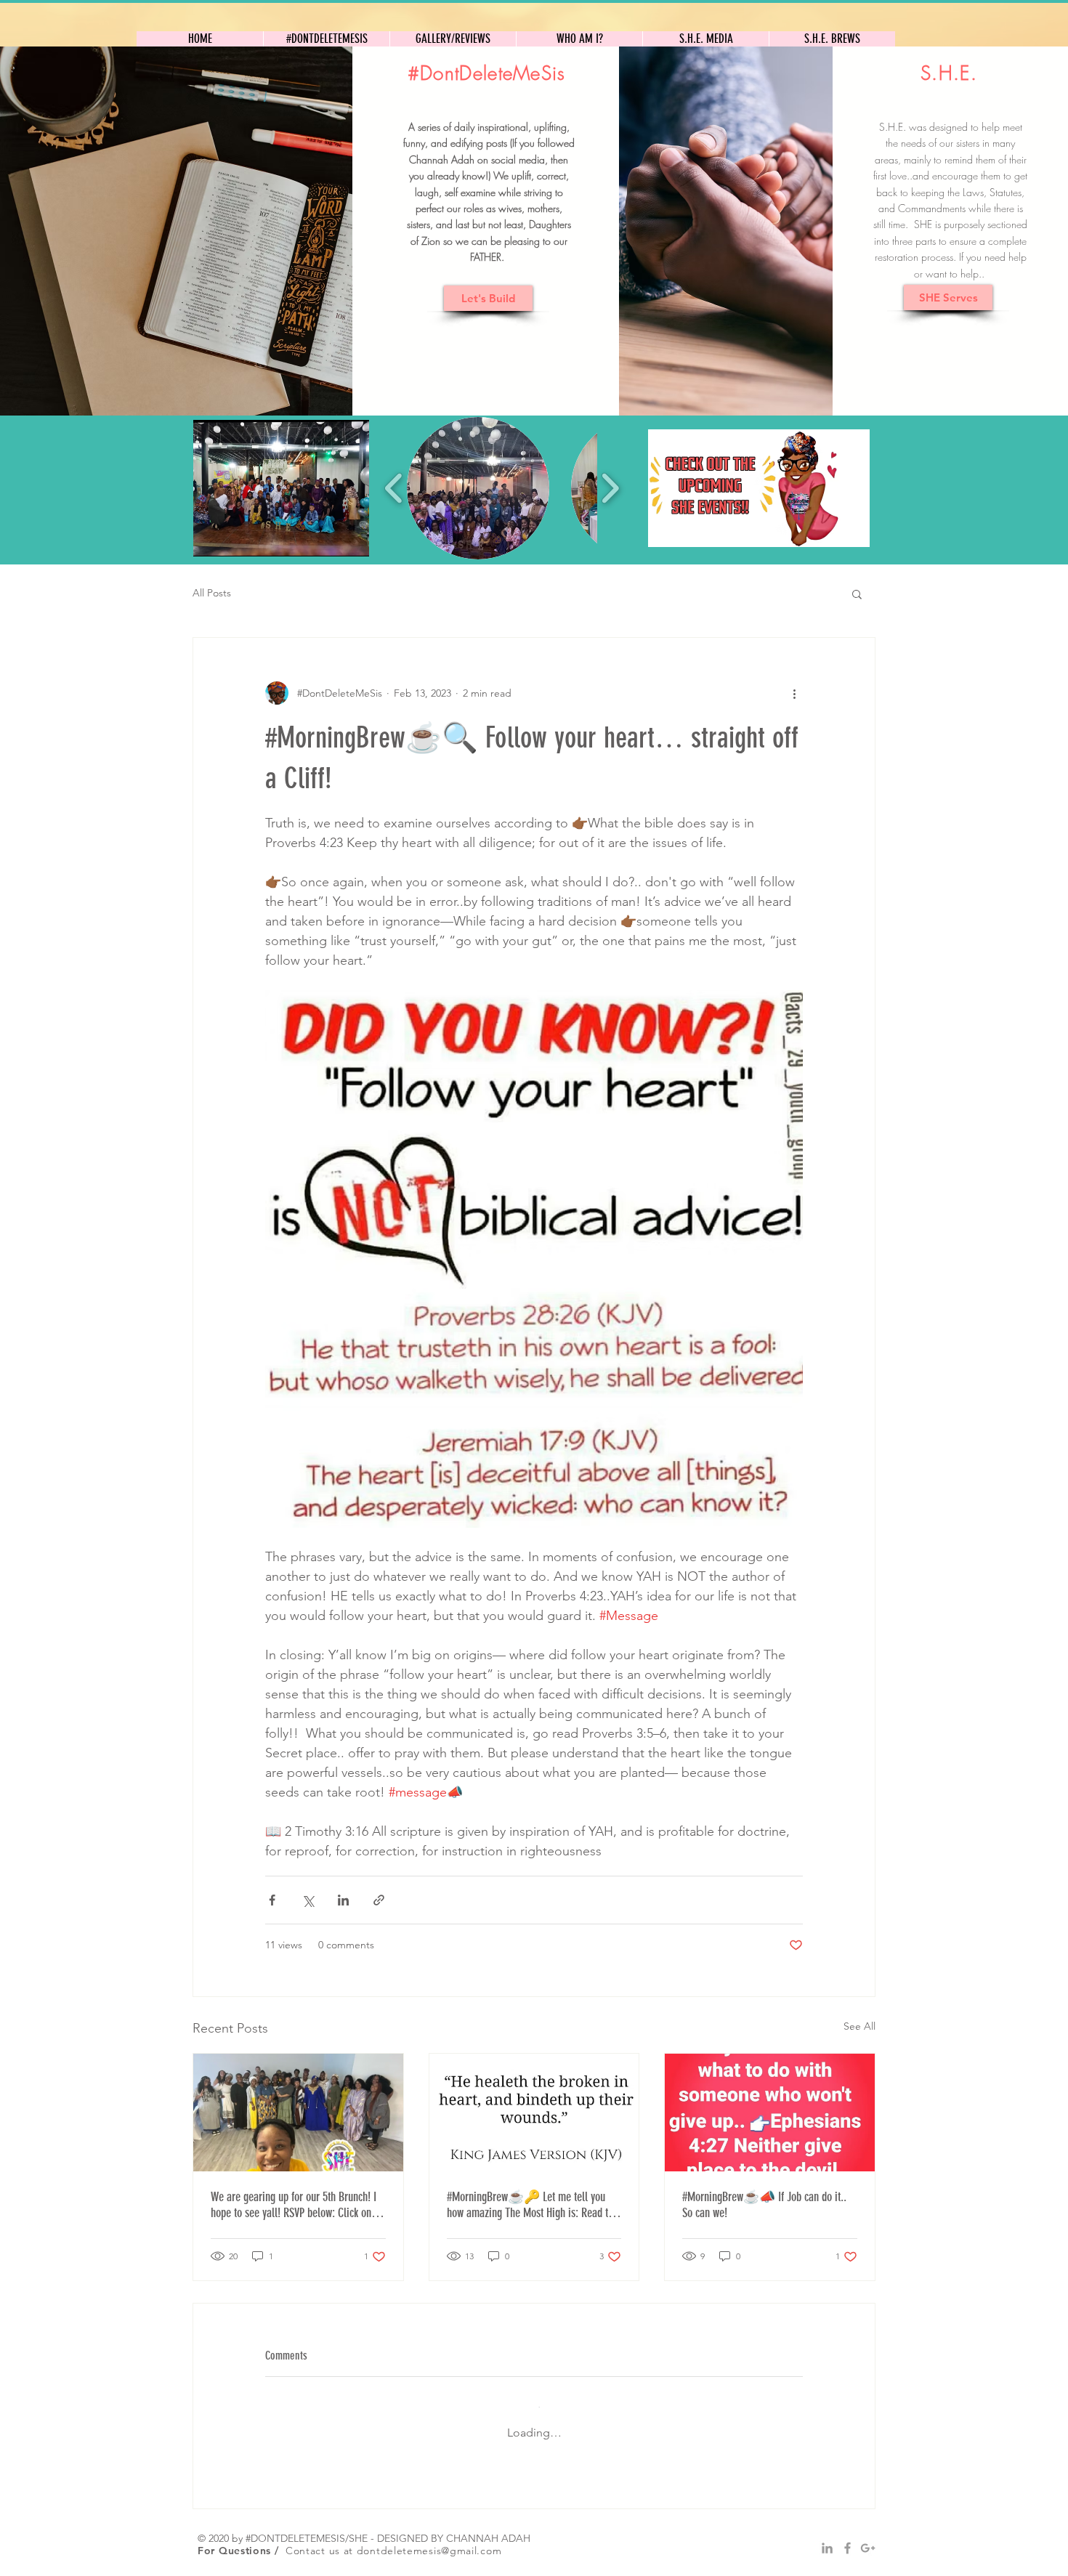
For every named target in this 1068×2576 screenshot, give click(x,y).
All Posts (212, 593)
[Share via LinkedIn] (343, 1900)
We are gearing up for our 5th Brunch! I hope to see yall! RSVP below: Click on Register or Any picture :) (294, 2205)
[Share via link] (379, 1900)
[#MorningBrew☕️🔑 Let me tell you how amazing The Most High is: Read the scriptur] (534, 2113)
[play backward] (394, 488)
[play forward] (610, 488)
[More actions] (794, 693)
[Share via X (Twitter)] (308, 1900)
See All (859, 2026)
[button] (281, 488)
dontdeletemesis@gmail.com (429, 2536)
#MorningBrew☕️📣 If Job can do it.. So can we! (764, 2205)
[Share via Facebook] (272, 1900)
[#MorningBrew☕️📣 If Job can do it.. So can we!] (770, 2113)
